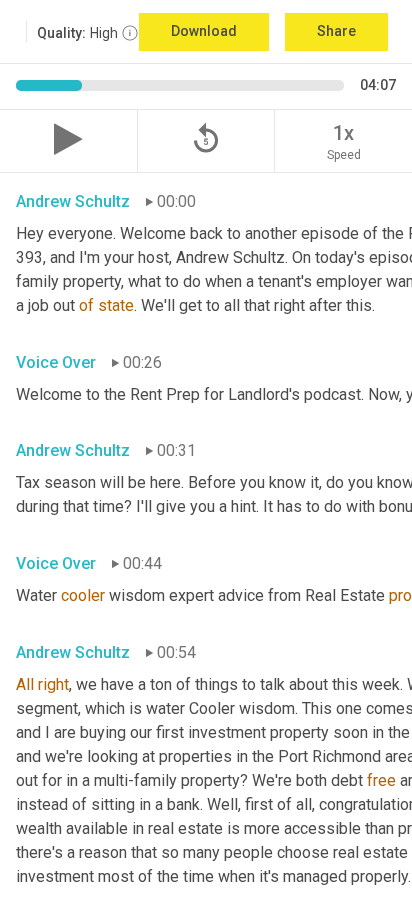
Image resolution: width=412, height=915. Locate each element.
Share (336, 31)
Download (204, 31)
